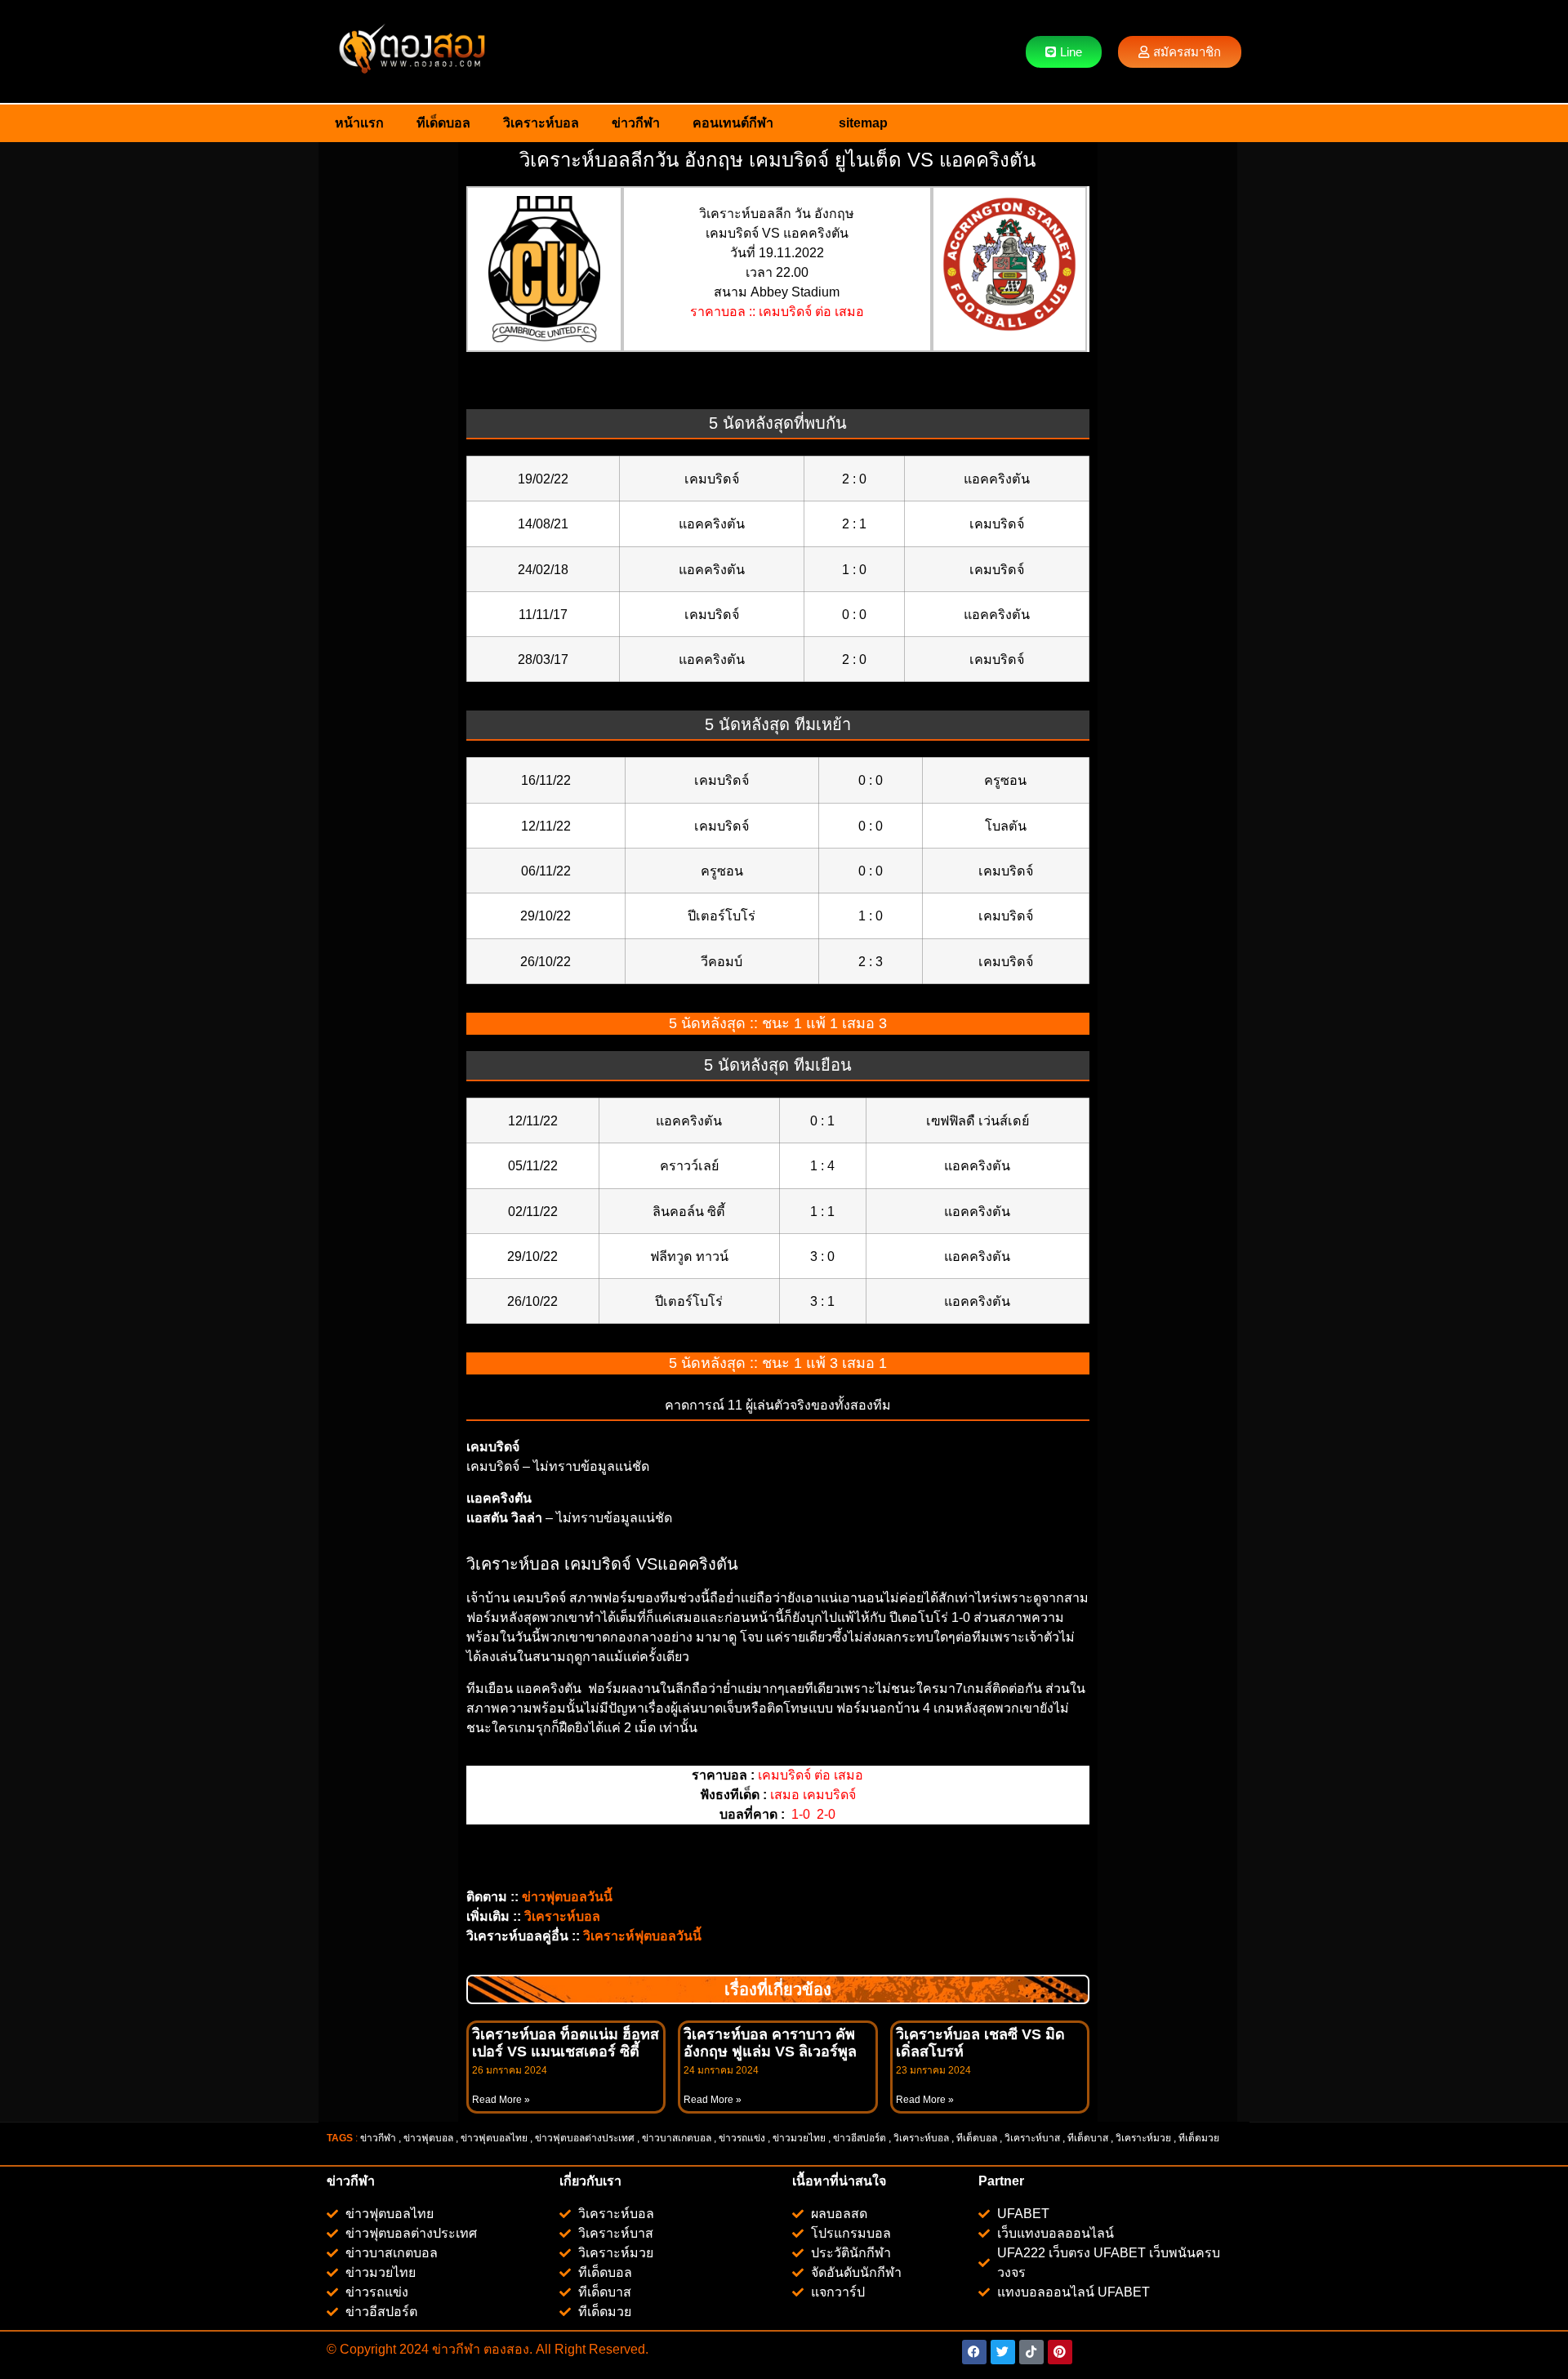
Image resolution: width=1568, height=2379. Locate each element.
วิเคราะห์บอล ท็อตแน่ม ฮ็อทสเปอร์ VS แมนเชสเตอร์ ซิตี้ (566, 2043)
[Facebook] (974, 2352)
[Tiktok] (1031, 2352)
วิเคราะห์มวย (1143, 2138)
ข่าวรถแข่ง (742, 2138)
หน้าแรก (359, 123)
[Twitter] (1003, 2352)
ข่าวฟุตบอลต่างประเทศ (585, 2138)
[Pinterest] (1060, 2352)
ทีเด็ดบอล (443, 123)
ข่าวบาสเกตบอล (677, 2138)
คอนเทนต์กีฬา (733, 123)
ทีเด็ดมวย (1200, 2138)
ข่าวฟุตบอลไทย (494, 2138)
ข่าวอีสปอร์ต (860, 2138)
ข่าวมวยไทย (799, 2138)
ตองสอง (505, 2349)
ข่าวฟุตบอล (428, 2138)
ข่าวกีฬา (636, 123)
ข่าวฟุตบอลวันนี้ (567, 1897)
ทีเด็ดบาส (1088, 2138)
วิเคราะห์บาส (1032, 2138)
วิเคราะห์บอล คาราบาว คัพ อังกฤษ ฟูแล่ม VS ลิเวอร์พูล (770, 2043)
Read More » (501, 2100)
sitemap (863, 123)
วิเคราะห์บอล (541, 123)
